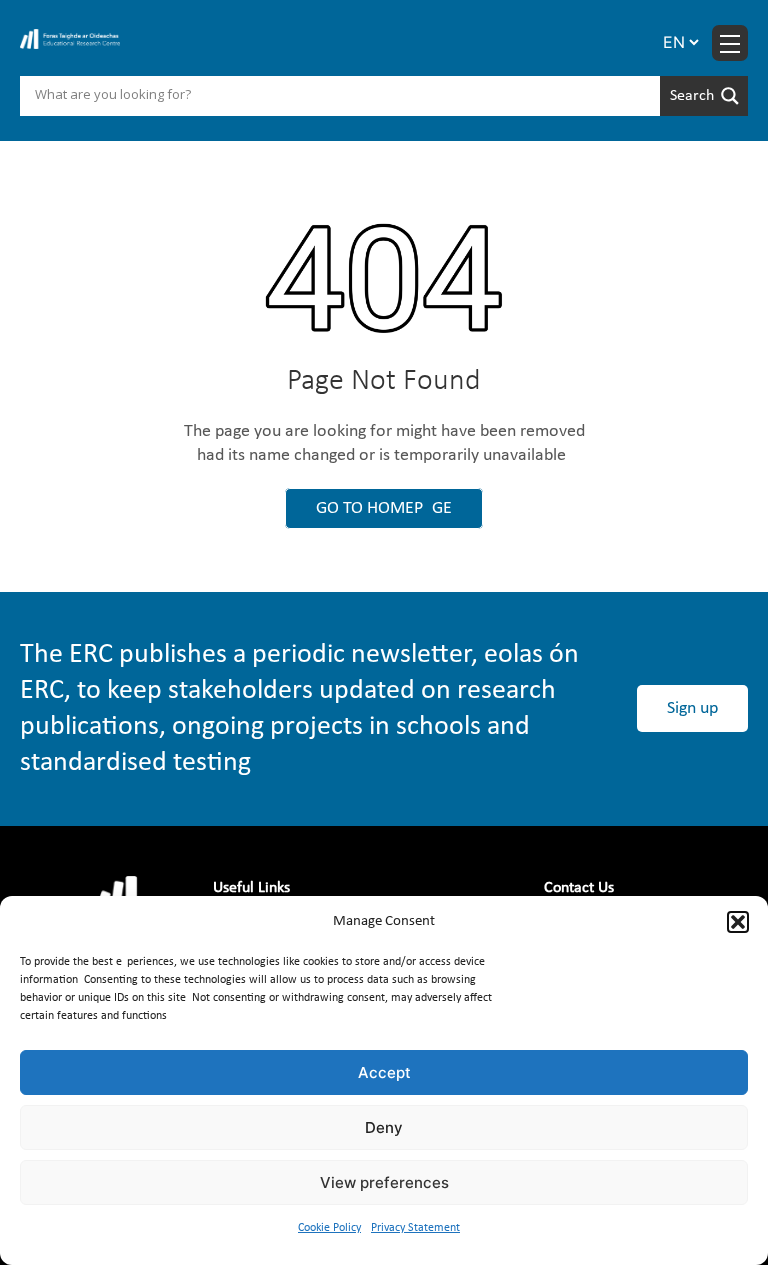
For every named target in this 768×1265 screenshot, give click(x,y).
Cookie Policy (329, 1228)
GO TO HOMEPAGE (384, 508)
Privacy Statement (415, 1228)
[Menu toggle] (730, 43)
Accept (384, 1072)
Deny (384, 1127)
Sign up (692, 708)
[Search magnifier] (704, 96)
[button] (738, 922)
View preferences (384, 1182)
